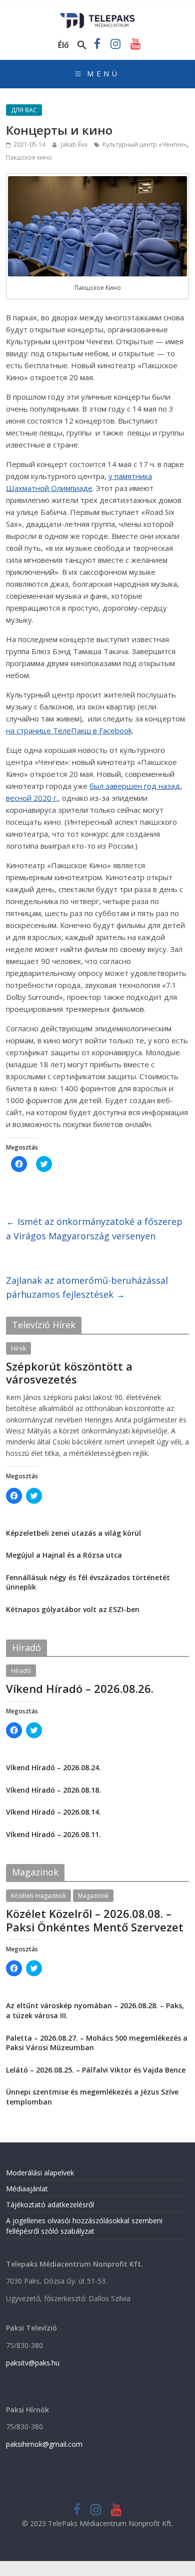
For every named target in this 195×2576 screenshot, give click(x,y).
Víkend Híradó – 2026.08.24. (53, 1767)
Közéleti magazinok (38, 1896)
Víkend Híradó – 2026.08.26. (80, 1688)
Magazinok (93, 1896)
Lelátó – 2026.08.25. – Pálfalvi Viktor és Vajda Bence (96, 2070)
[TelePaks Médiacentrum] (98, 16)
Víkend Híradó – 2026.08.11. (53, 1834)
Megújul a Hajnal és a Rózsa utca (64, 1555)
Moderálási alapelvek (40, 2173)
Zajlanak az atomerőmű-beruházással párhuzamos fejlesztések (87, 1288)
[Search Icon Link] (82, 45)
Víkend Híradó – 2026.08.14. (53, 1812)
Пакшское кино (29, 157)
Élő (63, 45)
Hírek (18, 1348)
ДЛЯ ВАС (24, 110)
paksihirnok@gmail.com (44, 2444)
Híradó (21, 1671)
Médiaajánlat (27, 2189)
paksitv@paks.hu (33, 2363)
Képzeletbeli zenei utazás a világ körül (73, 1533)
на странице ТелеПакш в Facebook (69, 730)
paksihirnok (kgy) (85, 1392)
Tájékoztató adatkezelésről (50, 2205)
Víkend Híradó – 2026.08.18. (53, 1790)
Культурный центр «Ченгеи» (144, 144)
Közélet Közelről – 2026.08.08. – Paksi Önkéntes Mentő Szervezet (95, 1920)
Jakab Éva (75, 144)
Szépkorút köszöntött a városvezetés (69, 1373)
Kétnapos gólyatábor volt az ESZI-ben (73, 1609)
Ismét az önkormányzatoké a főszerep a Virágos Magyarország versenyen (94, 1229)
